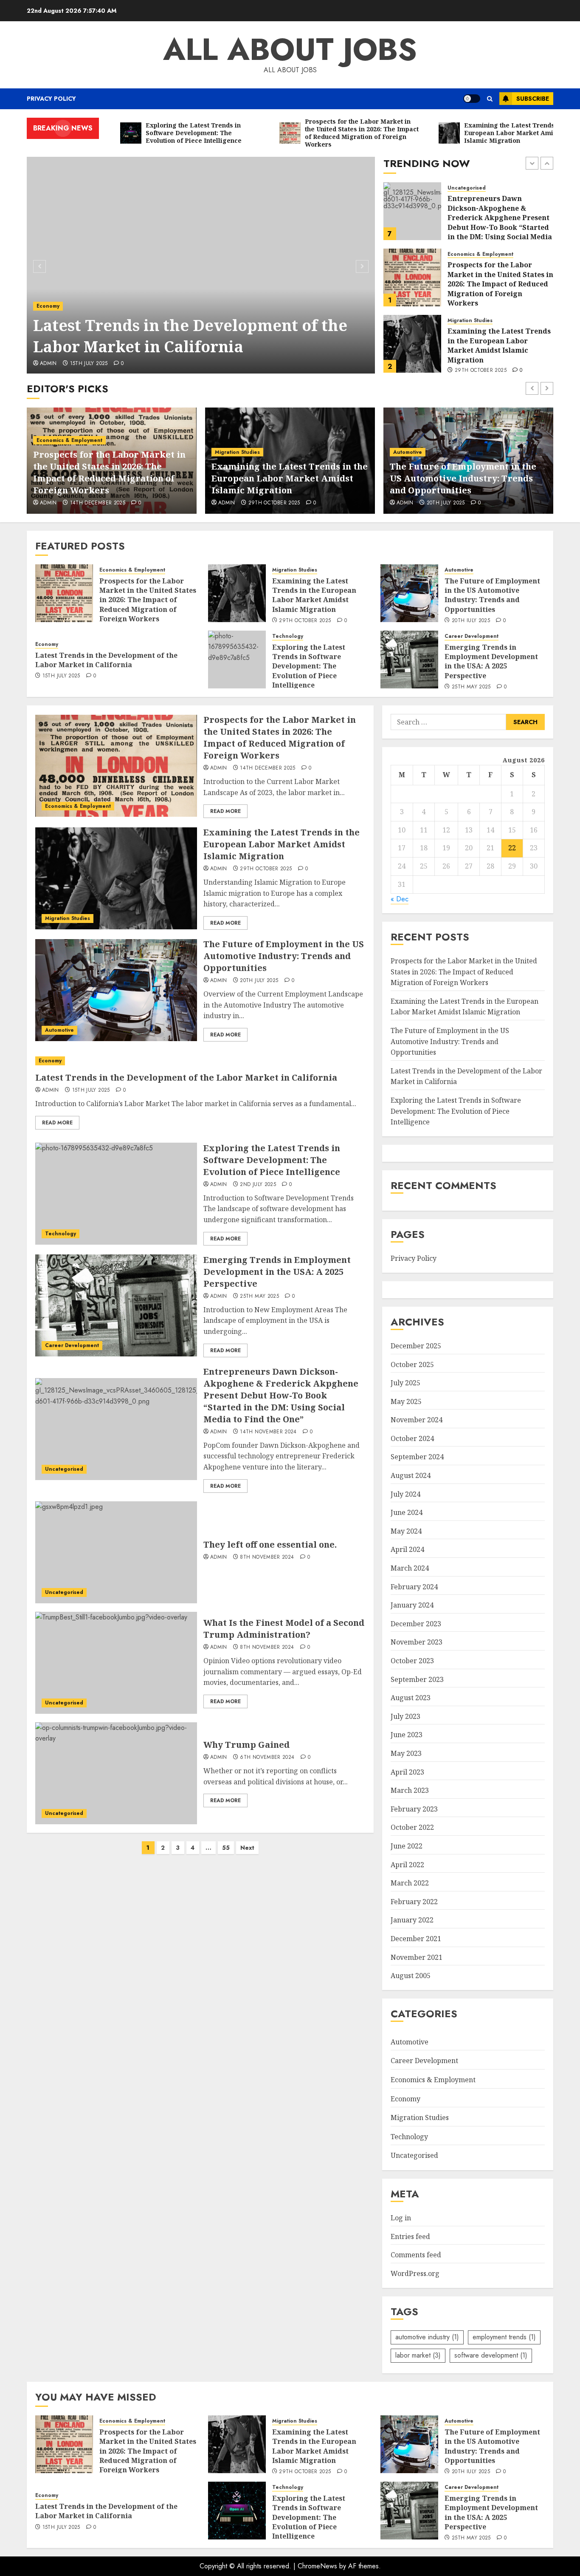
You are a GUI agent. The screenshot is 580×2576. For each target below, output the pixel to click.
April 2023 (407, 1772)
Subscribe (533, 99)
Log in (401, 2218)
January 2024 (412, 1605)
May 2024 (406, 1531)
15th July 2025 (446, 503)
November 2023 (417, 1642)
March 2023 (410, 1790)
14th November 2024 (268, 1432)
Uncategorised (64, 1469)
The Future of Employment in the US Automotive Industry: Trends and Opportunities (500, 345)
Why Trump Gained (246, 1745)
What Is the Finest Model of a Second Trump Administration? (284, 1629)
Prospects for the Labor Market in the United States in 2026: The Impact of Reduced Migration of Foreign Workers (500, 218)
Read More (225, 811)
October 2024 (412, 1438)
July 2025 (405, 1383)
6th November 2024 (267, 1758)
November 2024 (417, 1420)
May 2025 (406, 1401)
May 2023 (406, 1753)
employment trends (504, 2337)
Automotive (462, 324)
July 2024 (405, 1494)
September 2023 (417, 1679)
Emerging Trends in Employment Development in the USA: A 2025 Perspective (491, 661)
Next (247, 1848)
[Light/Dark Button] (472, 99)
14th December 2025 (267, 768)
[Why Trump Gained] (116, 1773)
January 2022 (412, 1920)
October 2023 (412, 1661)
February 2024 (414, 1587)
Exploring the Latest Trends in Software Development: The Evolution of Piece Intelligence (189, 326)
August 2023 (411, 1698)
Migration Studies (470, 254)
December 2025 (416, 1346)
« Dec (400, 899)
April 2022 (407, 1865)
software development (491, 2355)
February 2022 (414, 1902)
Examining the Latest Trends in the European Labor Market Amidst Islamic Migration (499, 279)
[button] (490, 99)
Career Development (472, 636)
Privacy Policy (51, 99)
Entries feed (410, 2236)
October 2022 (412, 1827)
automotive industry (427, 2337)
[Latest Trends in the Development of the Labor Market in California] (200, 1061)
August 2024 (411, 1475)
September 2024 (417, 1457)
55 (226, 1848)
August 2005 (411, 1976)
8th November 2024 (267, 1557)
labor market (418, 2355)
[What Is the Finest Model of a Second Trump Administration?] (116, 1663)
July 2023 (405, 1716)
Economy (405, 464)
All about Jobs (290, 49)
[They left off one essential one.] (116, 1552)
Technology (52, 285)
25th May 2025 (471, 687)
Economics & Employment (480, 188)
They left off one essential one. (270, 1544)
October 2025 (412, 1364)
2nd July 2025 (88, 364)
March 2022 (410, 1883)
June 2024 (407, 1512)
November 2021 (417, 1957)
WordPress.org (415, 2273)
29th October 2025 (481, 304)
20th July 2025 (474, 365)
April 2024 (407, 1549)
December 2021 (416, 1939)
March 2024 (410, 1568)
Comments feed (416, 2255)
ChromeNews (317, 2566)
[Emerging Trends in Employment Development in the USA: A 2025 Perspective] (409, 660)
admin (48, 364)
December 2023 (416, 1624)
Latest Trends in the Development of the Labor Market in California (465, 484)
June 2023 (407, 1735)
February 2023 (414, 1809)
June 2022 (407, 1846)
